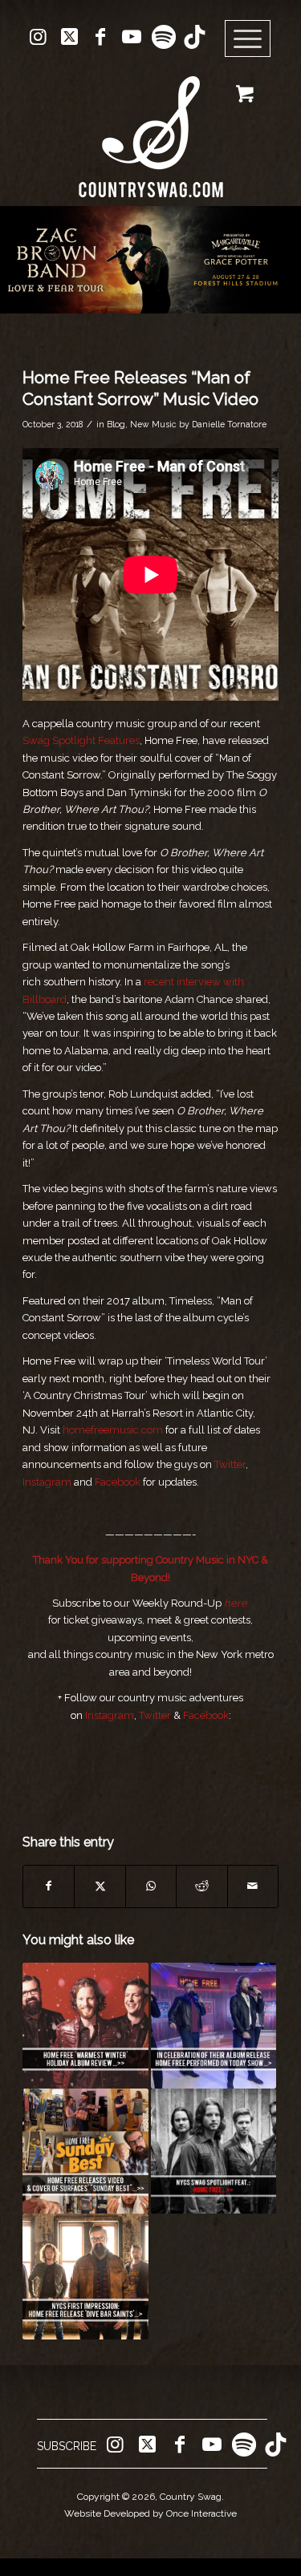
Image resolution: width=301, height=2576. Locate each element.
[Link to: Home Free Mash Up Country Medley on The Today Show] (214, 2025)
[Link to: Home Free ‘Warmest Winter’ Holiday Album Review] (85, 2025)
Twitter (230, 1464)
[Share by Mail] (253, 1886)
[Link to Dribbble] (194, 37)
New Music (153, 424)
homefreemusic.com (113, 1430)
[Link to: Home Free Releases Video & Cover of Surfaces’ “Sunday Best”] (85, 2151)
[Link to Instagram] (38, 37)
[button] (150, 260)
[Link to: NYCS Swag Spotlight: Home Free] (214, 2151)
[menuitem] (253, 39)
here (236, 1603)
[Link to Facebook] (100, 37)
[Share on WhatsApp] (151, 1886)
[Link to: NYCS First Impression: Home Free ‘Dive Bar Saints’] (85, 2276)
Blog (116, 424)
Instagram (47, 1482)
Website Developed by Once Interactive (150, 2513)
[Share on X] (100, 1886)
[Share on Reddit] (201, 1886)
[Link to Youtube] (132, 37)
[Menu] (248, 39)
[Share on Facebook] (49, 1886)
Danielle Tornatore (229, 424)
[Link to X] (69, 37)
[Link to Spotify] (163, 37)
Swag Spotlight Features (81, 740)
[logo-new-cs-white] (150, 125)
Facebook (118, 1482)
